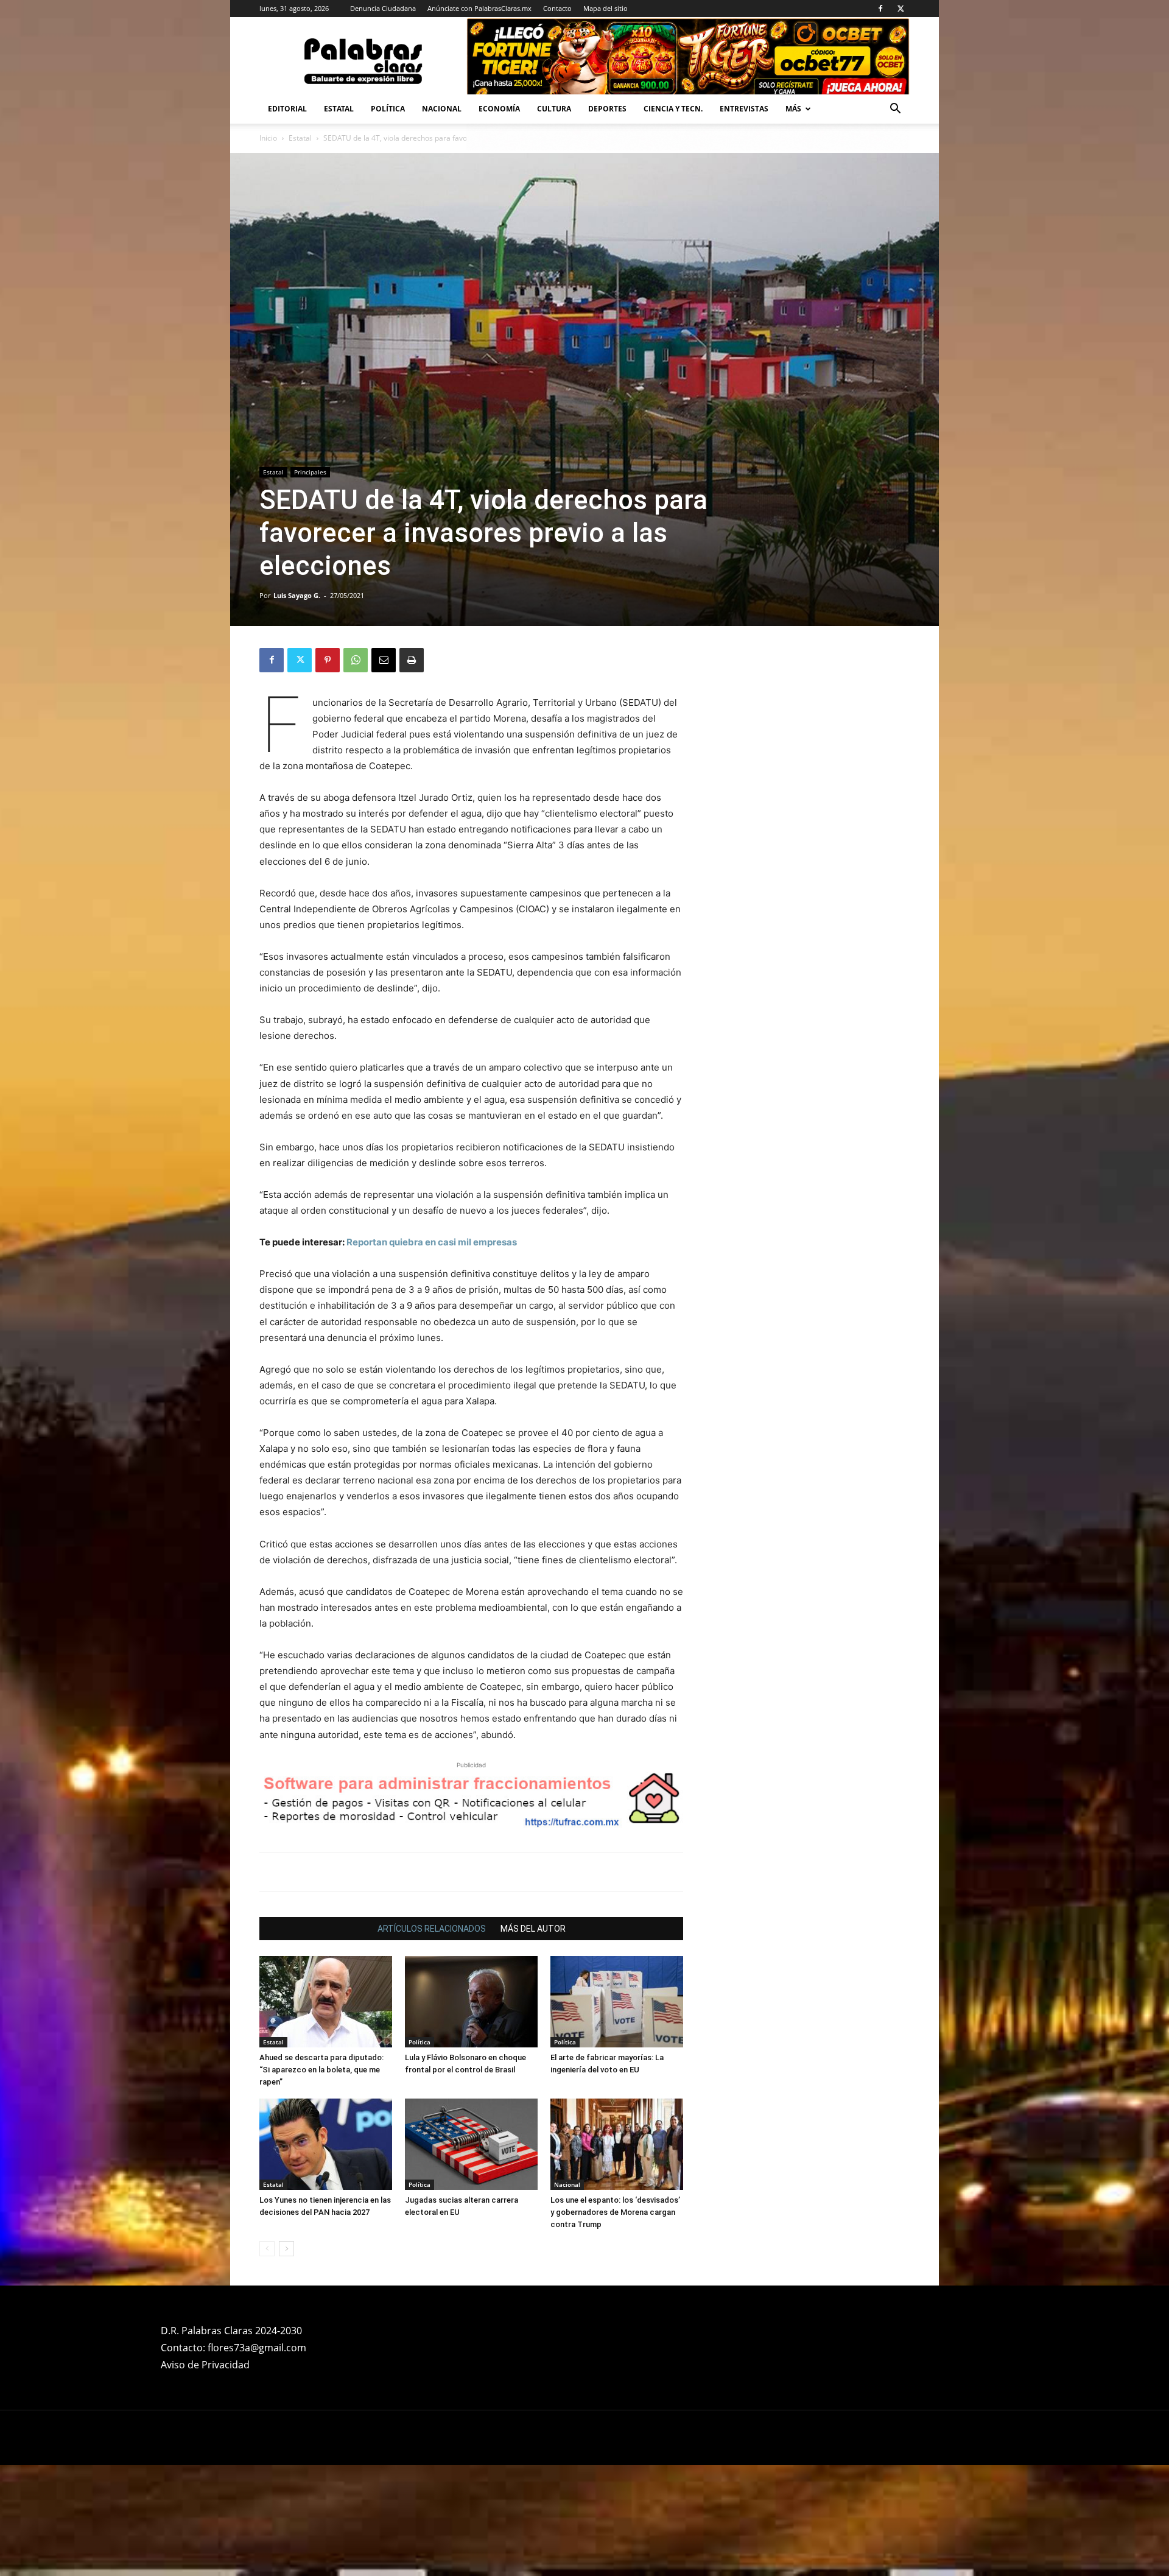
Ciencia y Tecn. (673, 109)
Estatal (339, 109)
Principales (310, 472)
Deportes (607, 109)
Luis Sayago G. (297, 595)
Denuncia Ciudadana (383, 8)
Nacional (442, 109)
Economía (499, 109)
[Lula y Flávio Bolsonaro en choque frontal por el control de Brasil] (471, 2002)
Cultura (554, 109)
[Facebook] (880, 9)
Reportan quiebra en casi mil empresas (432, 1242)
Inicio (268, 138)
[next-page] (286, 2249)
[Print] (412, 660)
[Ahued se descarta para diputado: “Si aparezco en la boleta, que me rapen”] (326, 2002)
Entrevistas (744, 109)
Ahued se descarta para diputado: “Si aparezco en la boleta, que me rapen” (321, 2070)
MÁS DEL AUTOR (533, 1929)
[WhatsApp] (356, 660)
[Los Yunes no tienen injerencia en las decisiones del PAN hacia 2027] (326, 2144)
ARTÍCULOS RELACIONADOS (432, 1929)
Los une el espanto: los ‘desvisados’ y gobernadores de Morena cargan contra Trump (615, 2212)
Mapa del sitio (606, 8)
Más (793, 109)
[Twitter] (900, 9)
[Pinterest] (328, 660)
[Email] (384, 660)
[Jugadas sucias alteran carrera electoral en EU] (471, 2144)
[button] (895, 110)
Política (388, 109)
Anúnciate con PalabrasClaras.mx (479, 8)
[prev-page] (267, 2249)
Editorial (287, 109)
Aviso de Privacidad (205, 2365)
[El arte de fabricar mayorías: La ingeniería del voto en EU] (617, 2002)
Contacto (557, 8)
